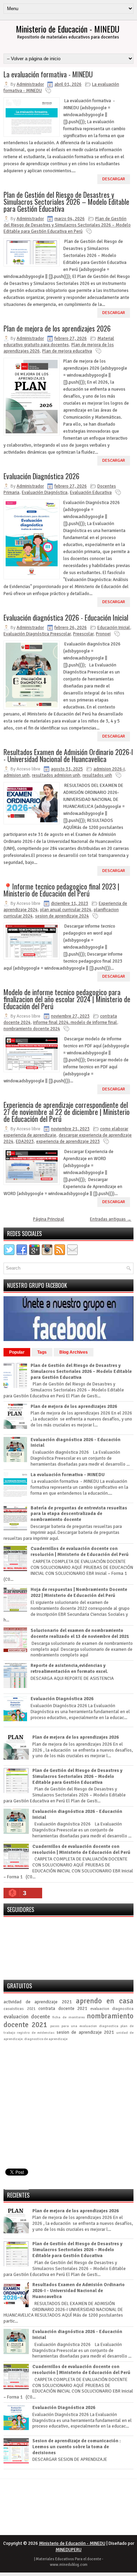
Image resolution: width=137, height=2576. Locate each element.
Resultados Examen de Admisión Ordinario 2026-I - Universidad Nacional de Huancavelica (68, 755)
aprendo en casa (105, 2001)
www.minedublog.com (69, 2565)
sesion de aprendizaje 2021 (85, 2032)
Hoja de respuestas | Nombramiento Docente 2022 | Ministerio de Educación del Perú (79, 1593)
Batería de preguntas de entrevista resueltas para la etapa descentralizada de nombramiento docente (79, 1514)
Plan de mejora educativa (67, 351)
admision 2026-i (109, 769)
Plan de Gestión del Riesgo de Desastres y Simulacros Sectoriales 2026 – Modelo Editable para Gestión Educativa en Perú (67, 225)
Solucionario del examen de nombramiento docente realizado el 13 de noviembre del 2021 (80, 1633)
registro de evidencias (36, 2033)
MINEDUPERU (68, 2550)
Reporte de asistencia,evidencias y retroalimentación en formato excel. (69, 1669)
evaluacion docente (27, 2017)
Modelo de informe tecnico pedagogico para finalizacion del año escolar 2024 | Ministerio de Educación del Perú (67, 999)
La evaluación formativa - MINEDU (48, 74)
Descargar (114, 179)
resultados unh (97, 775)
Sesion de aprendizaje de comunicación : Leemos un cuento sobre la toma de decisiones (77, 2447)
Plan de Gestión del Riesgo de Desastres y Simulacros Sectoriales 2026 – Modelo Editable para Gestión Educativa (66, 202)
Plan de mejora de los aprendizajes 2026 (57, 328)
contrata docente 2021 (63, 2009)
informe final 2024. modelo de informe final (75, 1022)
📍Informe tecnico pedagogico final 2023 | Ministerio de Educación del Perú (61, 890)
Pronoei (103, 634)
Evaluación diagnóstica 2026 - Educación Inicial (66, 617)
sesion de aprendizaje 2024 (62, 916)
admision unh (17, 775)
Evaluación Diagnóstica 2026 (41, 476)
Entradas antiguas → (111, 1219)
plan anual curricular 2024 (66, 910)
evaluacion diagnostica (112, 2009)
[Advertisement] (68, 2116)
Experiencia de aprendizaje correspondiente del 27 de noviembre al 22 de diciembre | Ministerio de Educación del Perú (67, 1112)
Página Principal (49, 1219)
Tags (42, 1352)
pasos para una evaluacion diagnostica (84, 2026)
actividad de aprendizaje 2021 (38, 2002)
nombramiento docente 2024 (32, 1029)
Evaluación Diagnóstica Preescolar (37, 634)
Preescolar (83, 634)
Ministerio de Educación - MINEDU (68, 29)
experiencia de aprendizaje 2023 (68, 1142)
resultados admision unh (56, 775)
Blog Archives (74, 1352)
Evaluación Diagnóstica (45, 493)
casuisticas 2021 (19, 2009)
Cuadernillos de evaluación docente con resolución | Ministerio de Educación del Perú (80, 1552)
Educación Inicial (114, 628)
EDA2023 (25, 1142)
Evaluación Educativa (91, 493)
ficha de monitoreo (68, 2017)
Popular (17, 1352)
